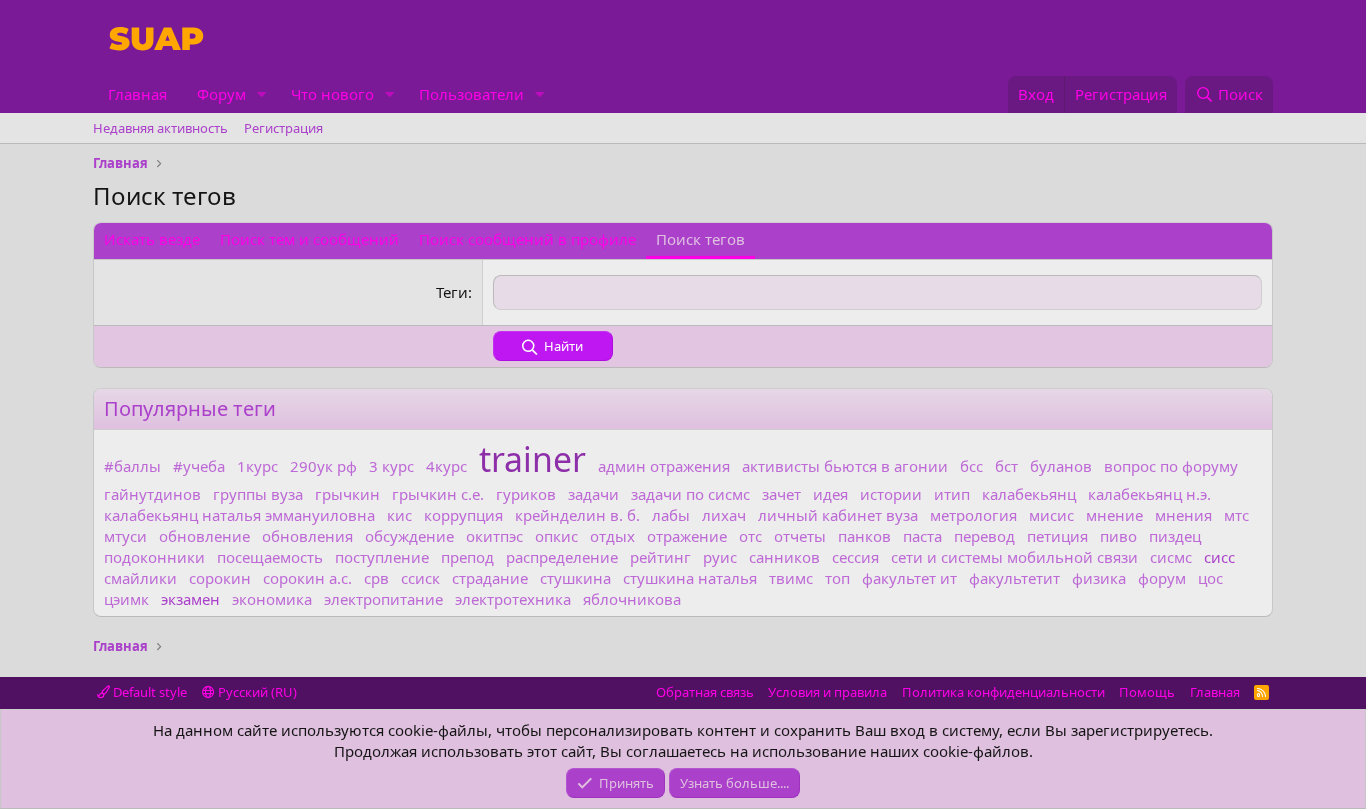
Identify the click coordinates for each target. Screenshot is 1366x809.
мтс (1236, 515)
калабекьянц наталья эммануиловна (239, 515)
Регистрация (283, 128)
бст (1006, 466)
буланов (1061, 466)
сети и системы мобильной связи (1014, 557)
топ (837, 578)
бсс (971, 466)
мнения (1183, 515)
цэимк (126, 599)
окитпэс (494, 536)
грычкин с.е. (438, 494)
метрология (973, 515)
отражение (687, 536)
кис (399, 515)
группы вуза (258, 494)
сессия (855, 557)
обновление (204, 536)
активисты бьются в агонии (845, 466)
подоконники (154, 557)
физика (1099, 578)
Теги (452, 292)
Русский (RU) (256, 692)
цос (1210, 578)
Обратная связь (705, 692)
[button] (262, 94)
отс (750, 536)
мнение (1114, 515)
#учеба (199, 466)
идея (830, 494)
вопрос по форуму (1171, 466)
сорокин (220, 578)
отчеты (800, 536)
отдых (612, 536)
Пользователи (471, 94)
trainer (532, 459)
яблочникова (632, 599)
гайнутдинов (152, 494)
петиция (1057, 536)
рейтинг (660, 557)
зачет (781, 494)
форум (1162, 578)
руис (720, 557)
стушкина (575, 578)
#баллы (132, 466)
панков (864, 536)
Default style (148, 692)
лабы (671, 515)
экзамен (190, 599)
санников (784, 557)
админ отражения (664, 466)
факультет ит (909, 578)
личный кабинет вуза (838, 515)
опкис (556, 536)
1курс (257, 466)
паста (922, 536)
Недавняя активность (160, 128)
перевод (984, 536)
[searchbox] (877, 292)
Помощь (1147, 692)
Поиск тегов (700, 239)
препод (467, 557)
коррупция (463, 515)
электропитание (383, 599)
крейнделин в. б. (577, 515)
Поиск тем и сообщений (309, 239)
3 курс (391, 466)
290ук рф (323, 466)
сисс (1219, 557)
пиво (1118, 536)
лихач (724, 515)
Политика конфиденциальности (1003, 692)
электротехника (513, 599)
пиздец (1175, 536)
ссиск (420, 578)
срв (376, 578)
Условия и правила (827, 692)
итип (952, 494)
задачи (593, 494)
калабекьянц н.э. (1149, 494)
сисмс (1171, 557)
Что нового (332, 94)
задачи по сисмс (690, 494)
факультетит (1014, 578)
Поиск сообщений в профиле (527, 239)
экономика (272, 599)
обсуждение (409, 536)
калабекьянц (1029, 494)
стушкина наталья (690, 578)
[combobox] (877, 292)
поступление (382, 557)
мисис (1051, 515)
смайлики (140, 578)
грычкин (347, 494)
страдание (490, 578)
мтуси (125, 536)
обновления (307, 536)
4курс (446, 466)
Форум (221, 94)
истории (891, 494)
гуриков (526, 494)
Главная (137, 94)
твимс (791, 578)
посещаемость (270, 557)
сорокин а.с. (307, 578)
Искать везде (152, 239)
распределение (562, 557)
